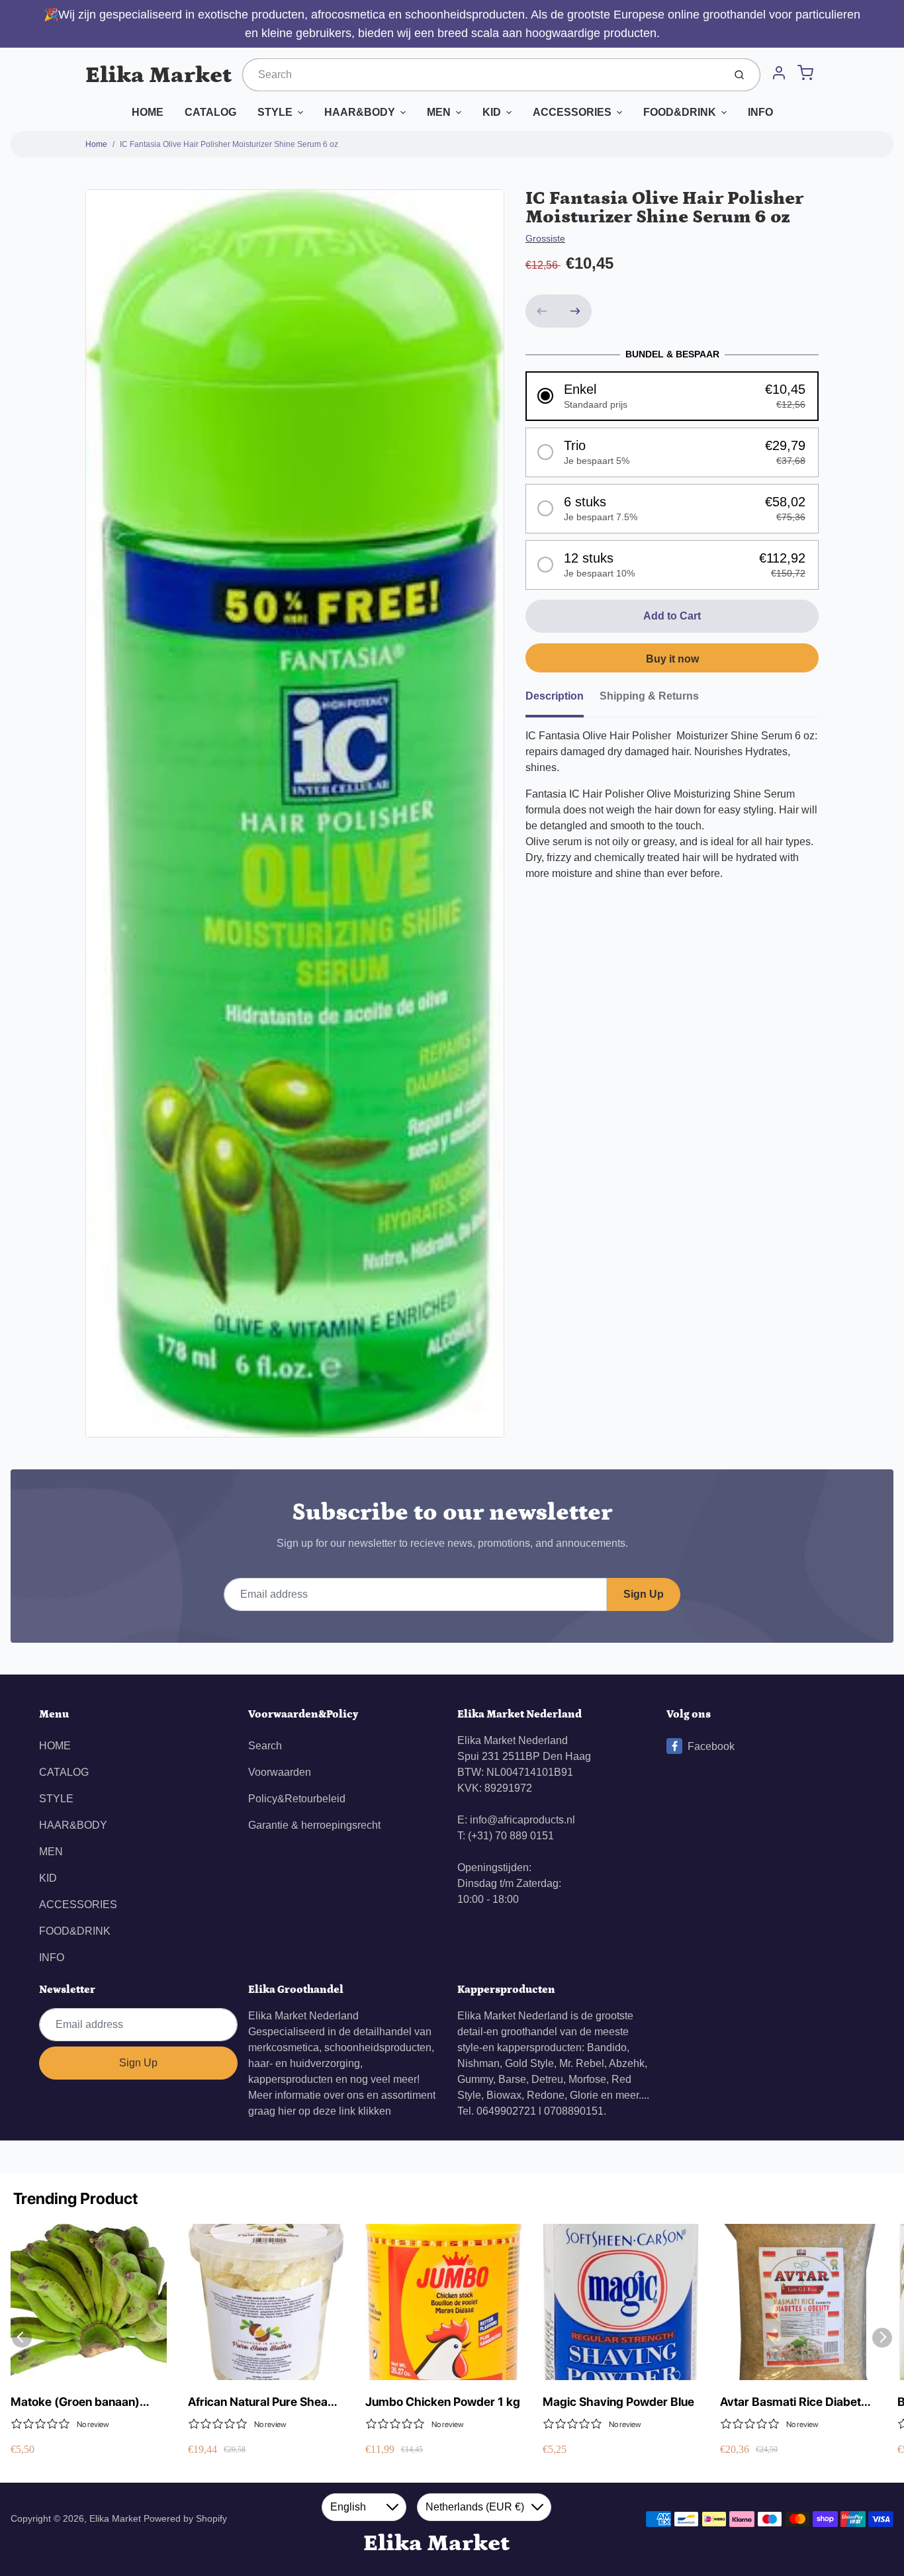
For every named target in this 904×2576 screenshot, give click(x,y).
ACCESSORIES (572, 112)
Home (96, 144)
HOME (148, 112)
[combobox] (482, 75)
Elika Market (158, 75)
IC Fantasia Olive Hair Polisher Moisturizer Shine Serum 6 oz (229, 144)
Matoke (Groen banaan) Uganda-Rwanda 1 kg (75, 2402)
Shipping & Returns (649, 696)
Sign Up (644, 1594)
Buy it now (672, 659)
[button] (672, 396)
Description (555, 696)
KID (492, 112)
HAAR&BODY (360, 112)
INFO (760, 112)
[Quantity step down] (542, 311)
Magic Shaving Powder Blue (618, 2402)
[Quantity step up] (575, 311)
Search (265, 1746)
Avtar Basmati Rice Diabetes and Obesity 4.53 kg (797, 2402)
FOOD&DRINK (680, 112)
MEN (439, 112)
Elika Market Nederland (303, 2016)
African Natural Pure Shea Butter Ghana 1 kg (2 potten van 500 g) (263, 2402)
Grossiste (545, 238)
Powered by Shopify (185, 2518)
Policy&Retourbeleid (297, 1799)
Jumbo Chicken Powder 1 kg (443, 2402)
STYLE (275, 112)
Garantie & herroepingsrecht (314, 1825)
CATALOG (210, 112)
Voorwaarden (280, 1772)
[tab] (563, 700)
